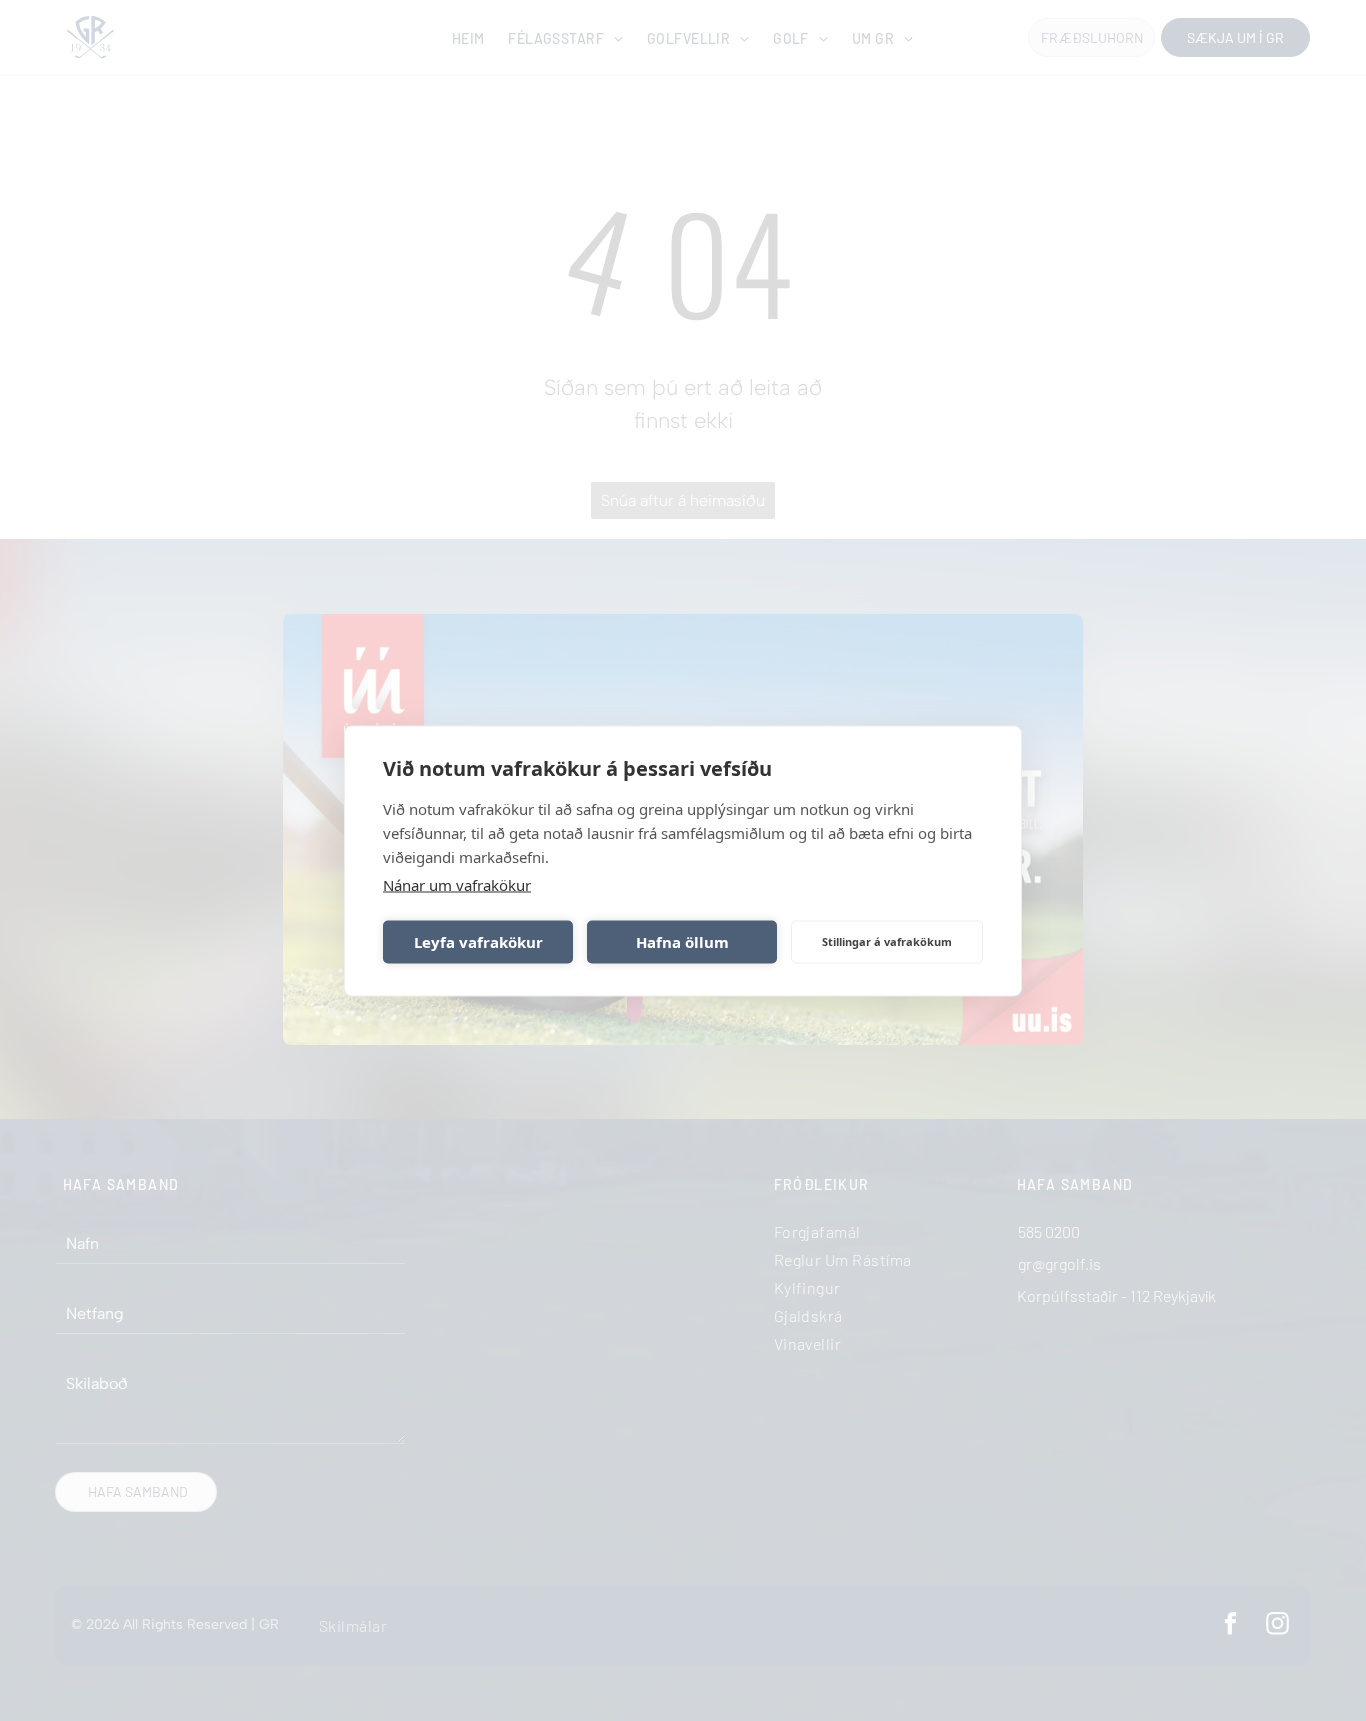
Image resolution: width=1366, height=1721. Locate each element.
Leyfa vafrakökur (478, 942)
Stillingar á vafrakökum (887, 941)
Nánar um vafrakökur (457, 884)
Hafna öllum (682, 942)
